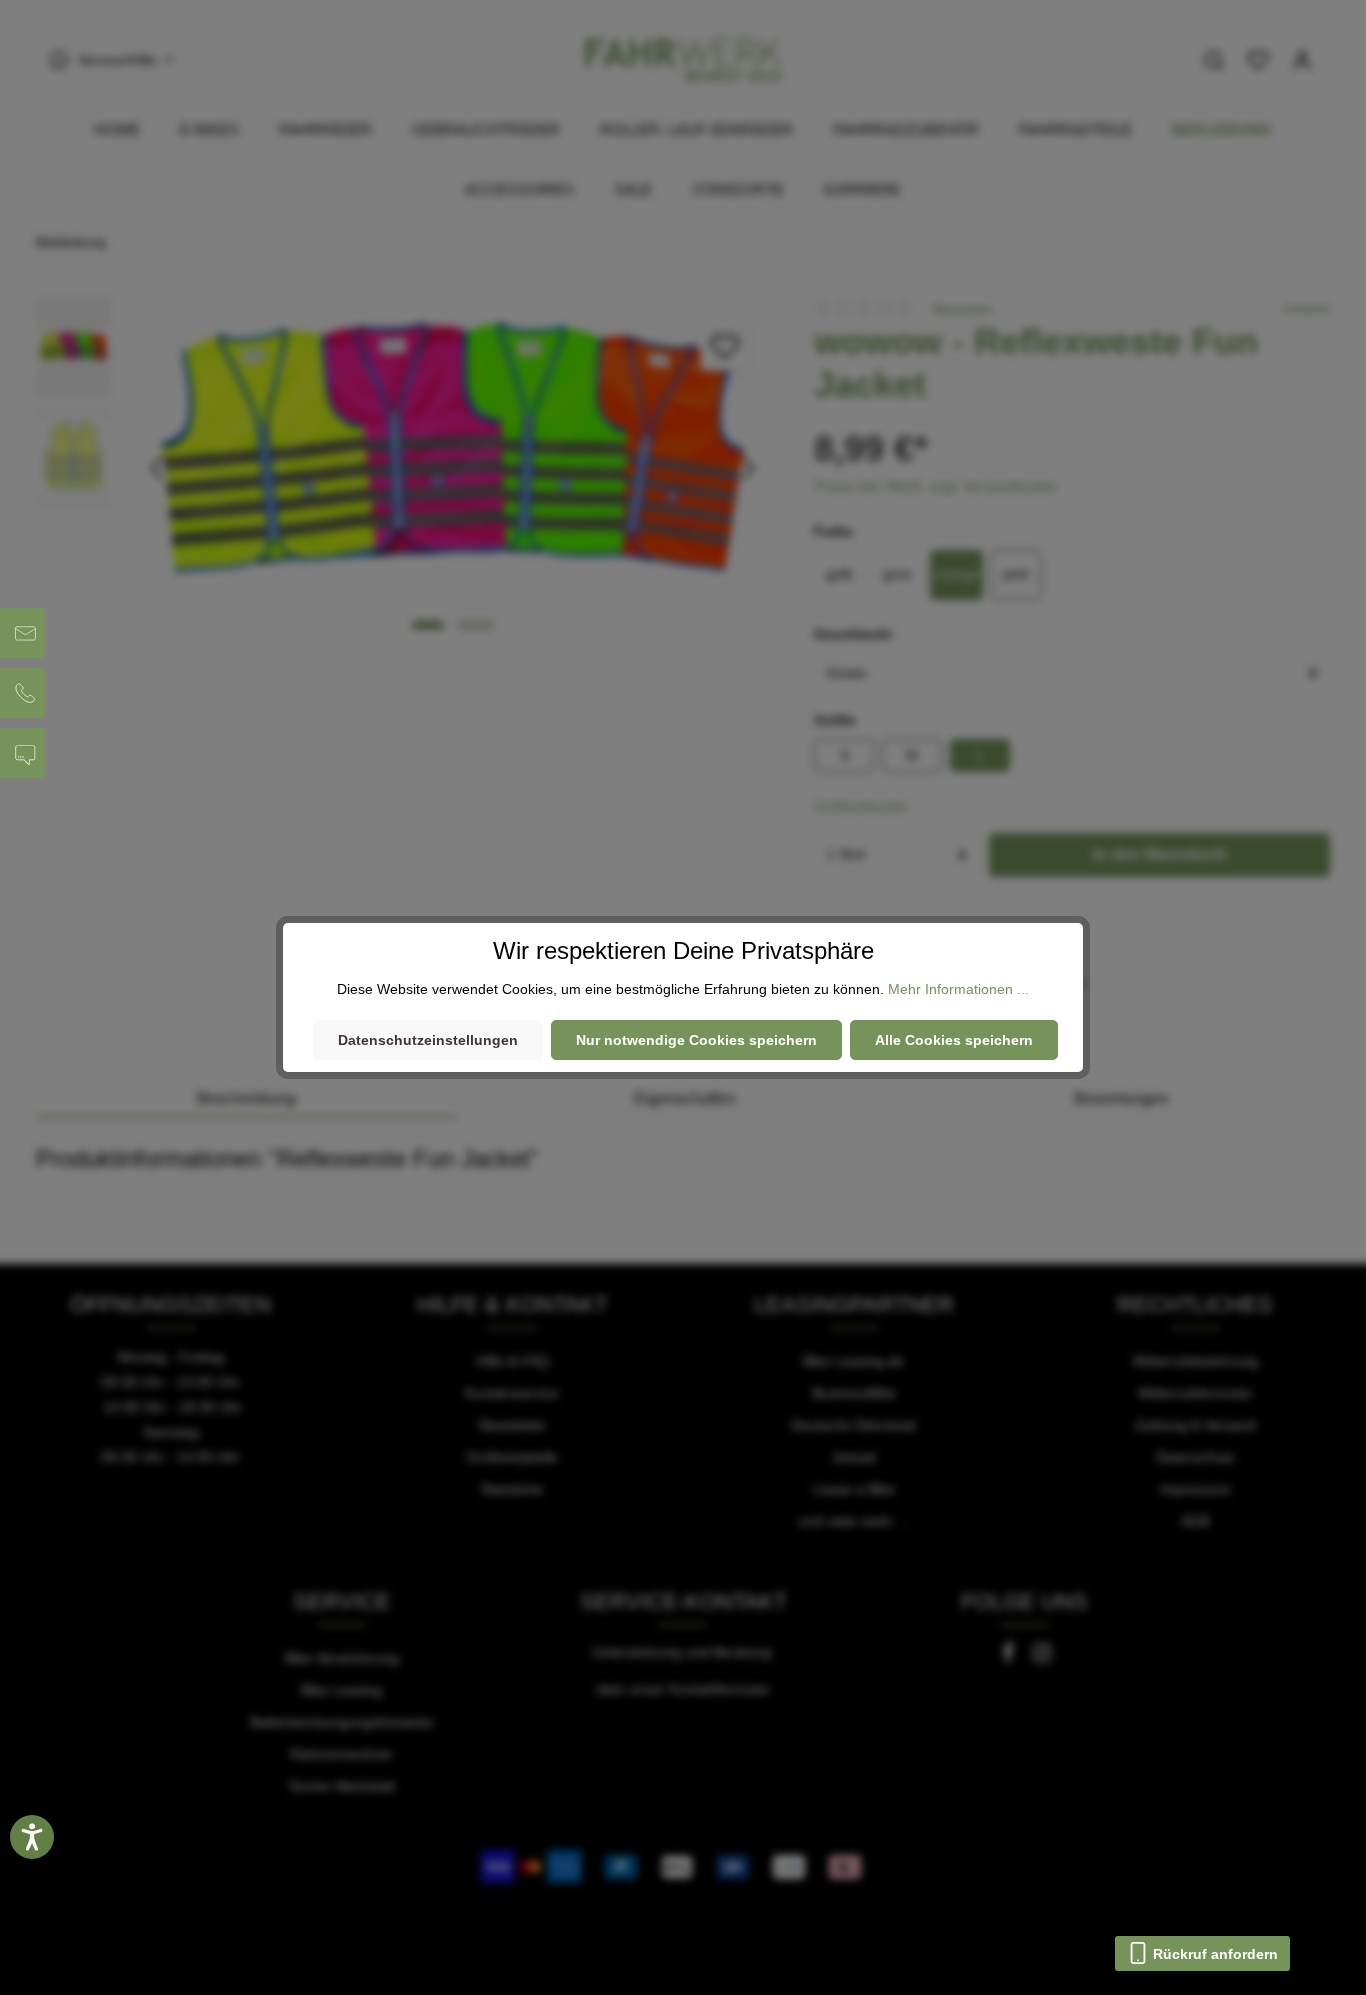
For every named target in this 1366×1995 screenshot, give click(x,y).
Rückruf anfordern (1213, 1954)
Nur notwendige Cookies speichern (696, 1040)
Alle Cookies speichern (954, 1040)
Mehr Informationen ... (958, 989)
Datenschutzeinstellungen (428, 1040)
